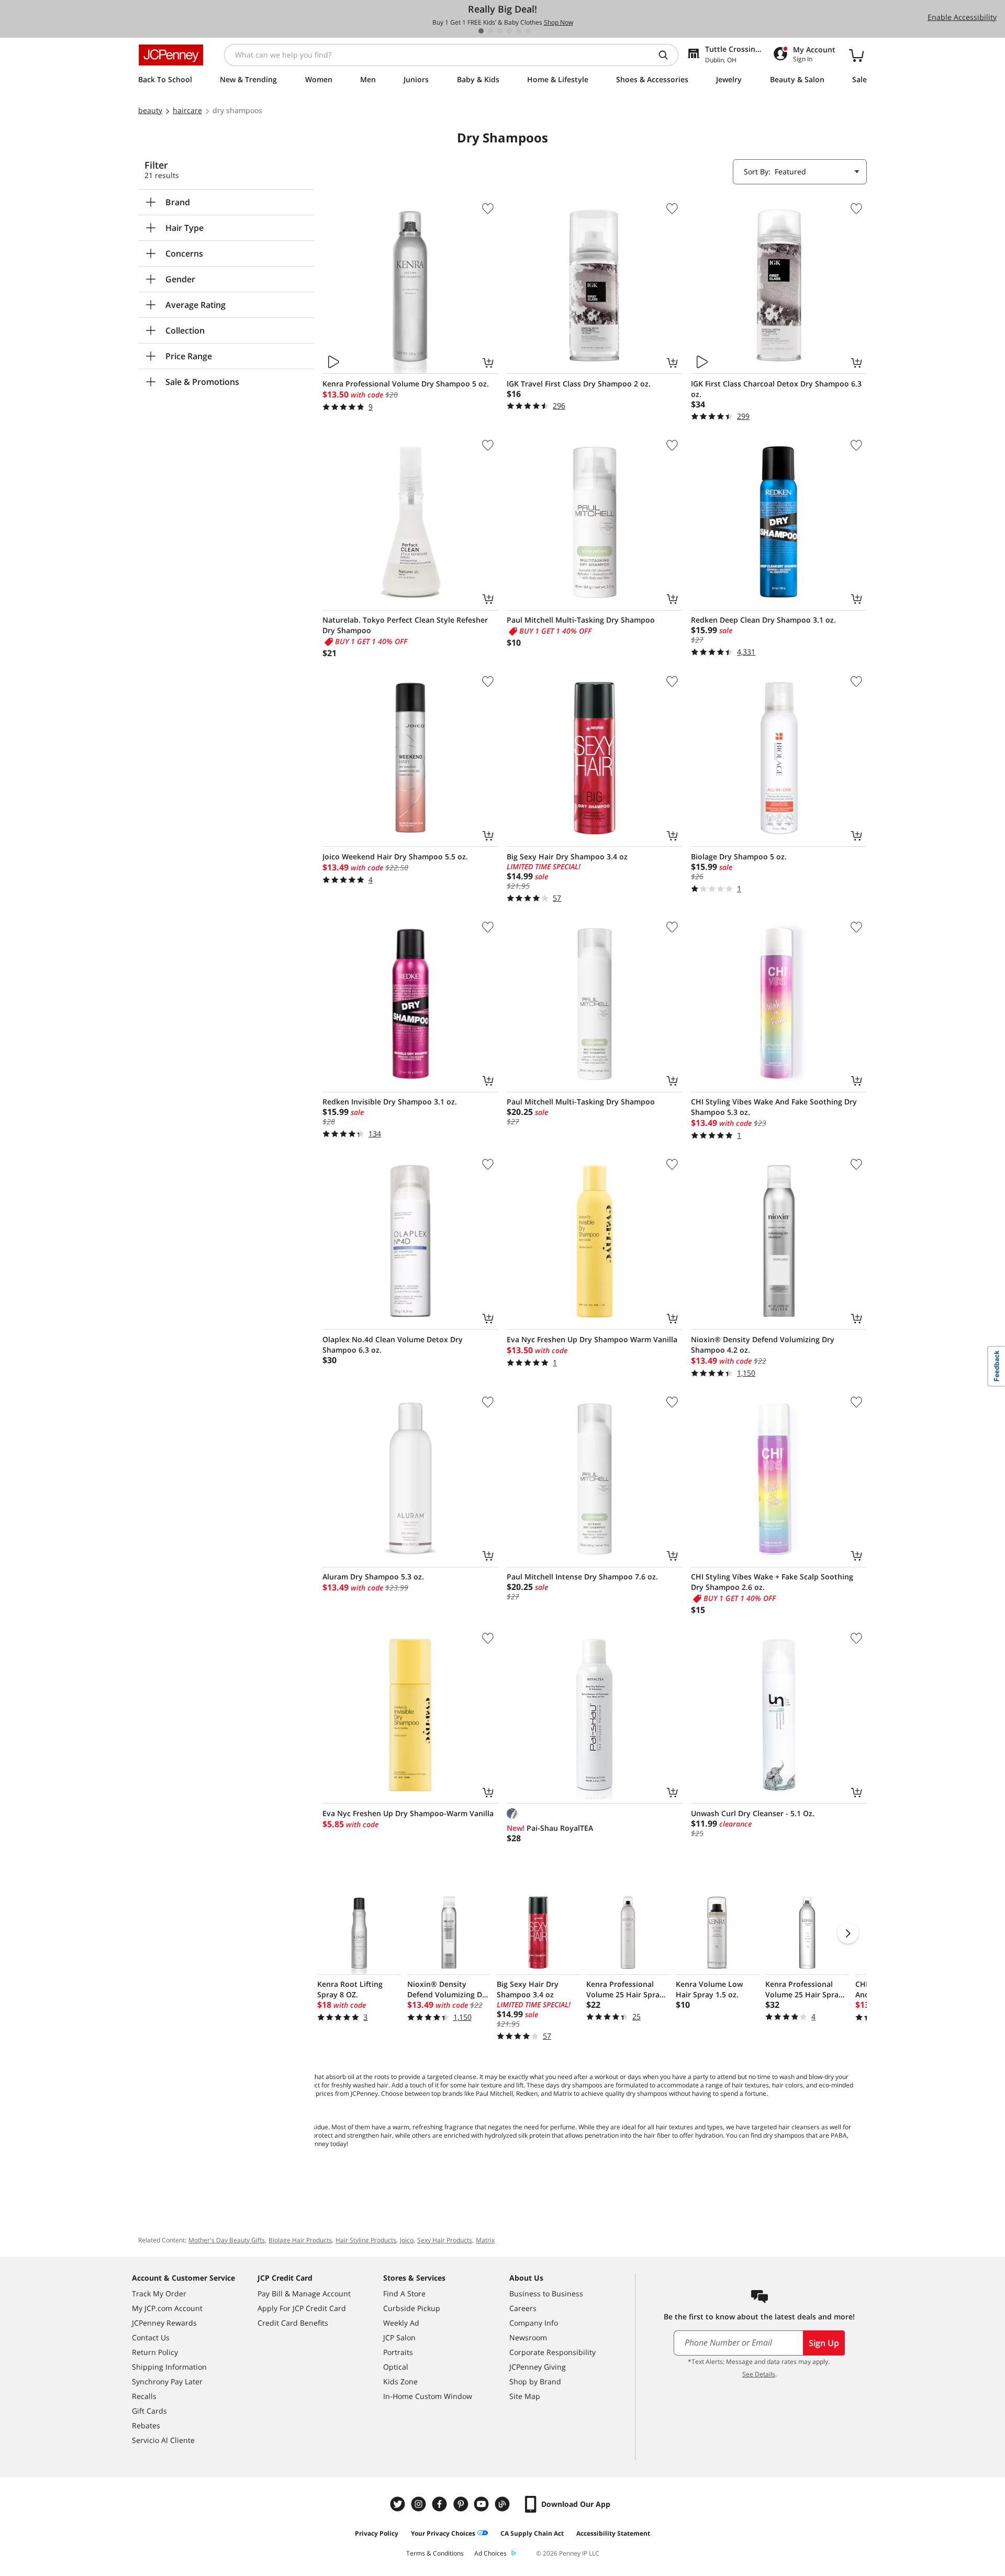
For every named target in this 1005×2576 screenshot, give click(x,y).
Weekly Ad (401, 2323)
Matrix (485, 2240)
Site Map (525, 2396)
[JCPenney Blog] (504, 2504)
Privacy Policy (377, 2533)
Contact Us (151, 2337)
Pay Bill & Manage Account (304, 2293)
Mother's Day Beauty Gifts (227, 2240)
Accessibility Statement (613, 2533)
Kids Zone (400, 2381)
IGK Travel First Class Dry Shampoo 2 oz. (579, 384)
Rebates (146, 2425)
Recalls (144, 2396)
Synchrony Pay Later (167, 2381)
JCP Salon (399, 2337)
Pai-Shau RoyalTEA (550, 1828)
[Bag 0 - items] (856, 55)
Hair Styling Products (366, 2240)
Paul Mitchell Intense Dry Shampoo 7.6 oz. (582, 1577)
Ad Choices (490, 2553)
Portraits (398, 2352)
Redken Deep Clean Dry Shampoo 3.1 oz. (763, 620)
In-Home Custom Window (428, 2396)
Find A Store (404, 2293)
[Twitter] (399, 2504)
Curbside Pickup (412, 2308)
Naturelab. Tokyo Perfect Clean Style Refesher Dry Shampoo (405, 625)
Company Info (534, 2323)
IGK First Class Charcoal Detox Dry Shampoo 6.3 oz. (776, 389)
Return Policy (155, 2352)
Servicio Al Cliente (163, 2440)
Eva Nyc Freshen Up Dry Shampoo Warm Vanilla (592, 1339)
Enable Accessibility (962, 17)
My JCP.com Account (167, 2308)
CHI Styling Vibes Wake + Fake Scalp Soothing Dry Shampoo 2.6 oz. (772, 1582)
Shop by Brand (535, 2381)
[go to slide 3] (500, 31)
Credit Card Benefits (293, 2323)
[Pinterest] (462, 2504)
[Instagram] (420, 2504)
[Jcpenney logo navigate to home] (171, 55)
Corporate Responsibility (552, 2352)
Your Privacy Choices (443, 2533)
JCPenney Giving (538, 2367)
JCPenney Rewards (164, 2323)
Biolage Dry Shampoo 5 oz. (739, 856)
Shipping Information (169, 2367)
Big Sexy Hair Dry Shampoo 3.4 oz (567, 856)
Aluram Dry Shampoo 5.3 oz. (373, 1577)
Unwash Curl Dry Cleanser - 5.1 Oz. (753, 1813)
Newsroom (528, 2337)
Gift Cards (149, 2411)
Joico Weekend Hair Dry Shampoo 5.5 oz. (395, 856)
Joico (407, 2240)
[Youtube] (483, 2504)
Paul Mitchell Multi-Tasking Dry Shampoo (581, 620)
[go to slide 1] (481, 31)
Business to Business (546, 2293)
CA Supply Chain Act (532, 2533)
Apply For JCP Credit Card (302, 2308)
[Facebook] (441, 2504)
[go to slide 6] (528, 31)
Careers (523, 2308)
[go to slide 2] (490, 31)
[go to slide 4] (509, 31)
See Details (759, 2374)
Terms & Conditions (435, 2553)
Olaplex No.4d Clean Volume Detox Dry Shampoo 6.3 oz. (393, 1345)
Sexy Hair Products (445, 2240)
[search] (667, 55)
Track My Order (159, 2293)
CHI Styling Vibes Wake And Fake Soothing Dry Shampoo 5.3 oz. (774, 1107)
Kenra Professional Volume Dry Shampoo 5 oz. (406, 384)
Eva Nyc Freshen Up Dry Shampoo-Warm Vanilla (408, 1813)
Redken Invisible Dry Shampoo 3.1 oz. (390, 1102)
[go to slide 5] (519, 31)
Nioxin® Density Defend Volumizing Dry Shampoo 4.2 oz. (763, 1345)
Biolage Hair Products (300, 2240)
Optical (396, 2367)
